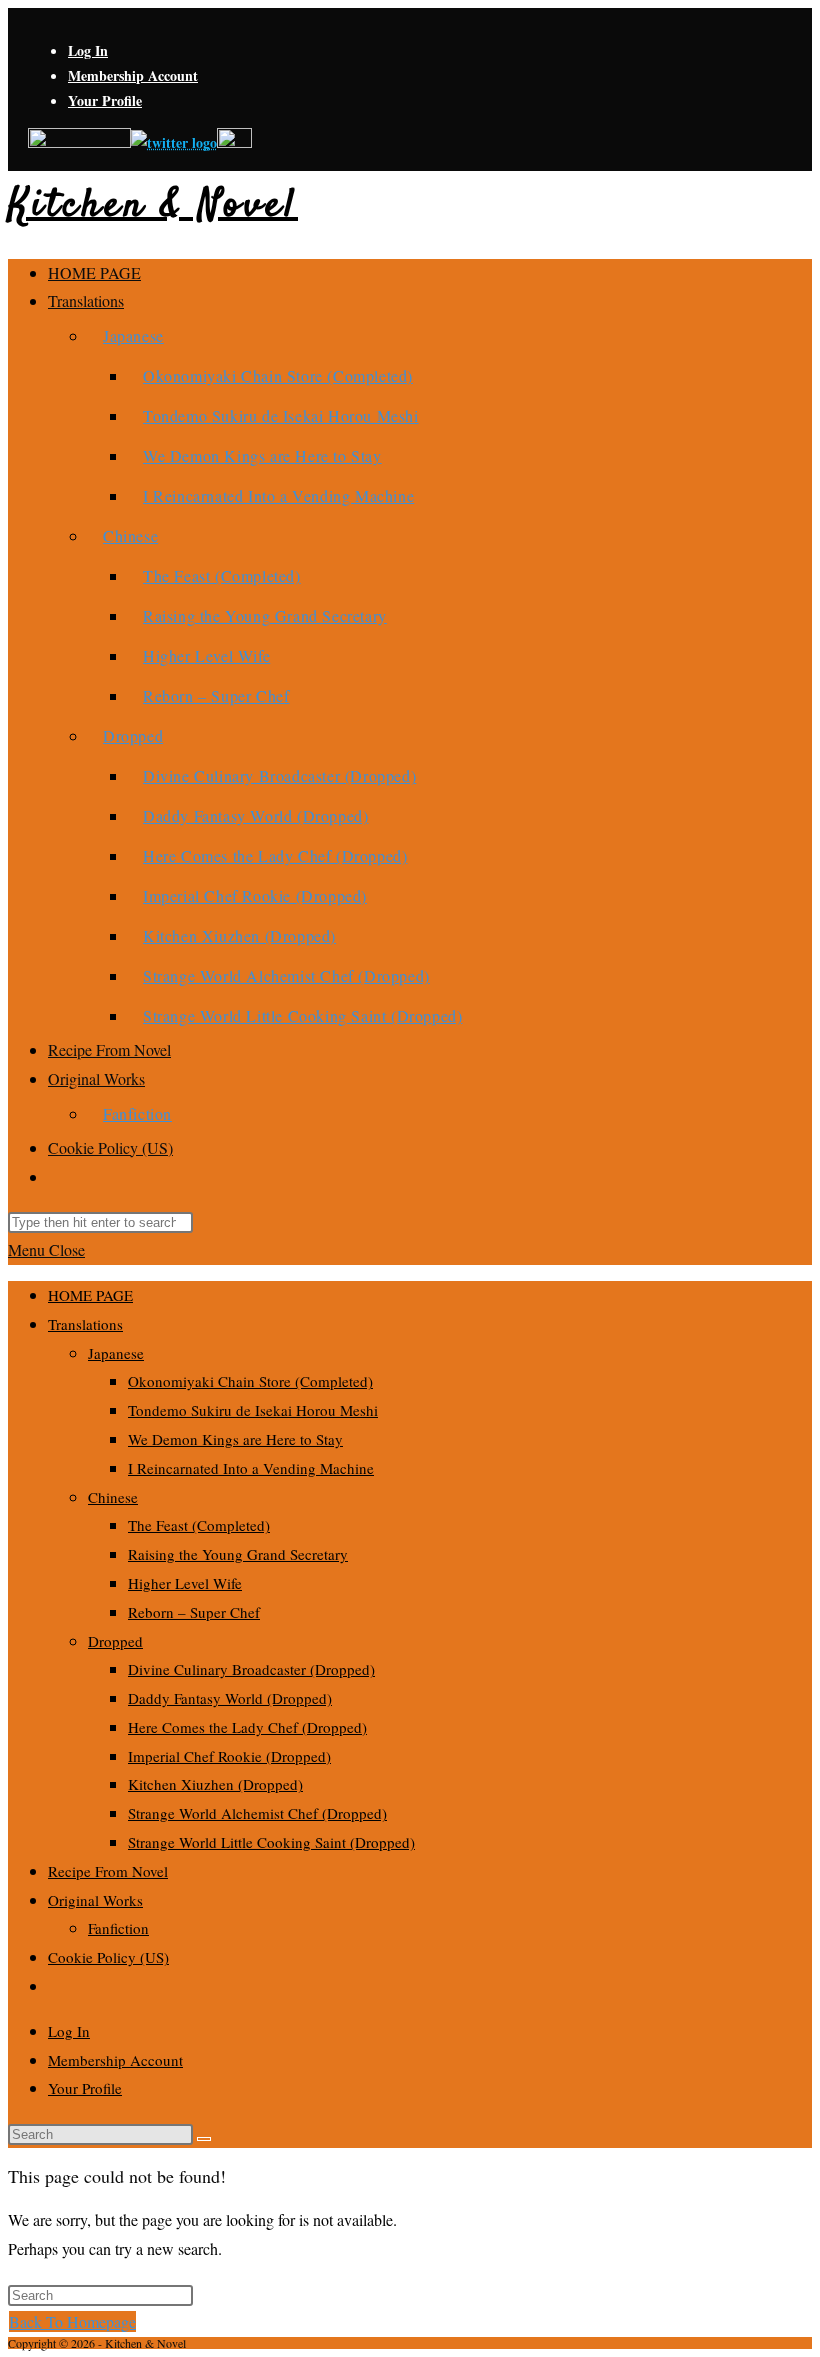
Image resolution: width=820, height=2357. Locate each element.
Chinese (113, 1497)
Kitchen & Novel (153, 206)
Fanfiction (118, 1928)
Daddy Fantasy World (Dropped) (230, 1698)
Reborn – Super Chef (194, 1612)
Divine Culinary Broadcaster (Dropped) (251, 1669)
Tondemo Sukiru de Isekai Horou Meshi (253, 1410)
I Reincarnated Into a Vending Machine (251, 1468)
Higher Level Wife (185, 1583)
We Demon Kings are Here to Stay (235, 1439)
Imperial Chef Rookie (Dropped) (229, 1756)
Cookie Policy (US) (108, 1957)
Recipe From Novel (108, 1871)
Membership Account (133, 75)
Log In (88, 50)
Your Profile (105, 100)
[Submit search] (204, 2139)
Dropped (115, 1641)
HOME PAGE (90, 1295)
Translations (85, 1324)
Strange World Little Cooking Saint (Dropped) (271, 1842)
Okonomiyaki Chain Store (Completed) (250, 1381)
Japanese (116, 1353)
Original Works (95, 1900)
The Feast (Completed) (199, 1525)
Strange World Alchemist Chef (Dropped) (257, 1813)
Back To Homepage (72, 2321)
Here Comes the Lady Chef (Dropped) (247, 1727)
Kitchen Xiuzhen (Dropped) (215, 1784)
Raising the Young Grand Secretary (238, 1554)
